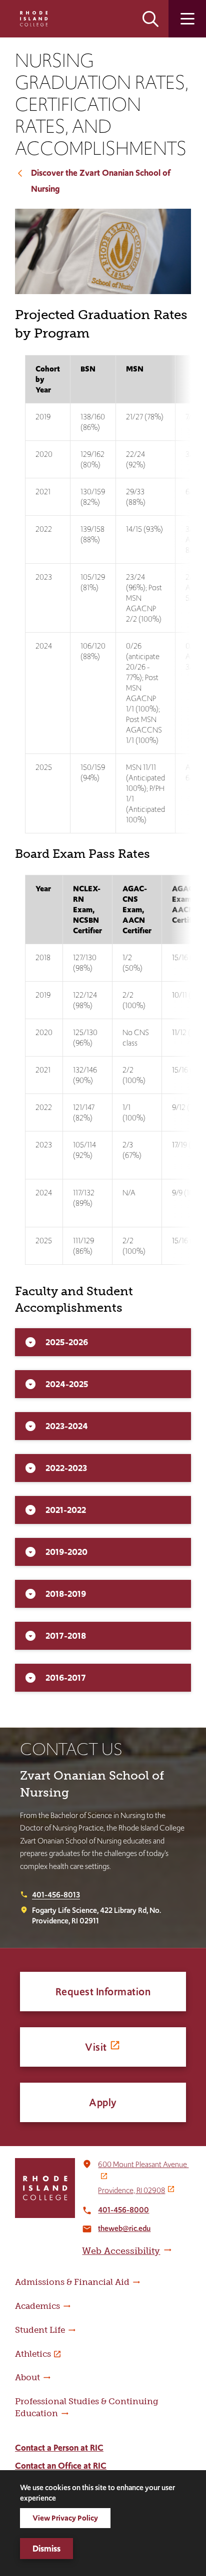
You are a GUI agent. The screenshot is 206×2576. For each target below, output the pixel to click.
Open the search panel (150, 19)
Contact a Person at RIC (59, 2448)
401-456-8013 (56, 1895)
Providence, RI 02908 (131, 2190)
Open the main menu (187, 19)
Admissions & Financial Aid (72, 2282)
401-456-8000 (123, 2210)
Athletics (33, 2354)
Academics (37, 2306)
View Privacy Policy (65, 2518)
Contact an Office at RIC (61, 2466)
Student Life (40, 2330)
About (27, 2377)
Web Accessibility (121, 2251)
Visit (96, 2047)
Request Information (103, 1992)
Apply (103, 2102)
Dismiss (46, 2549)
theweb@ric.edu (124, 2228)
